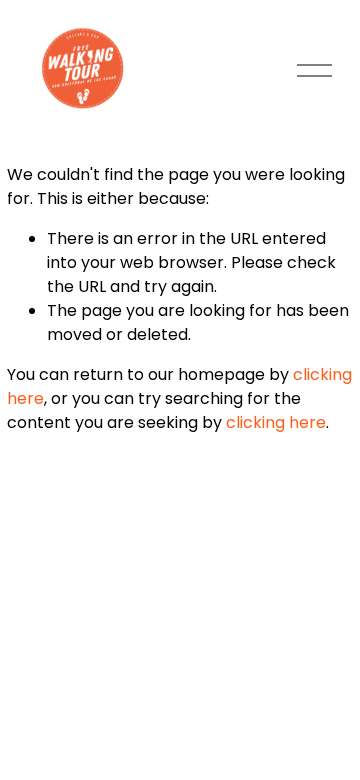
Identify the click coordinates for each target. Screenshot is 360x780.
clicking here (276, 422)
